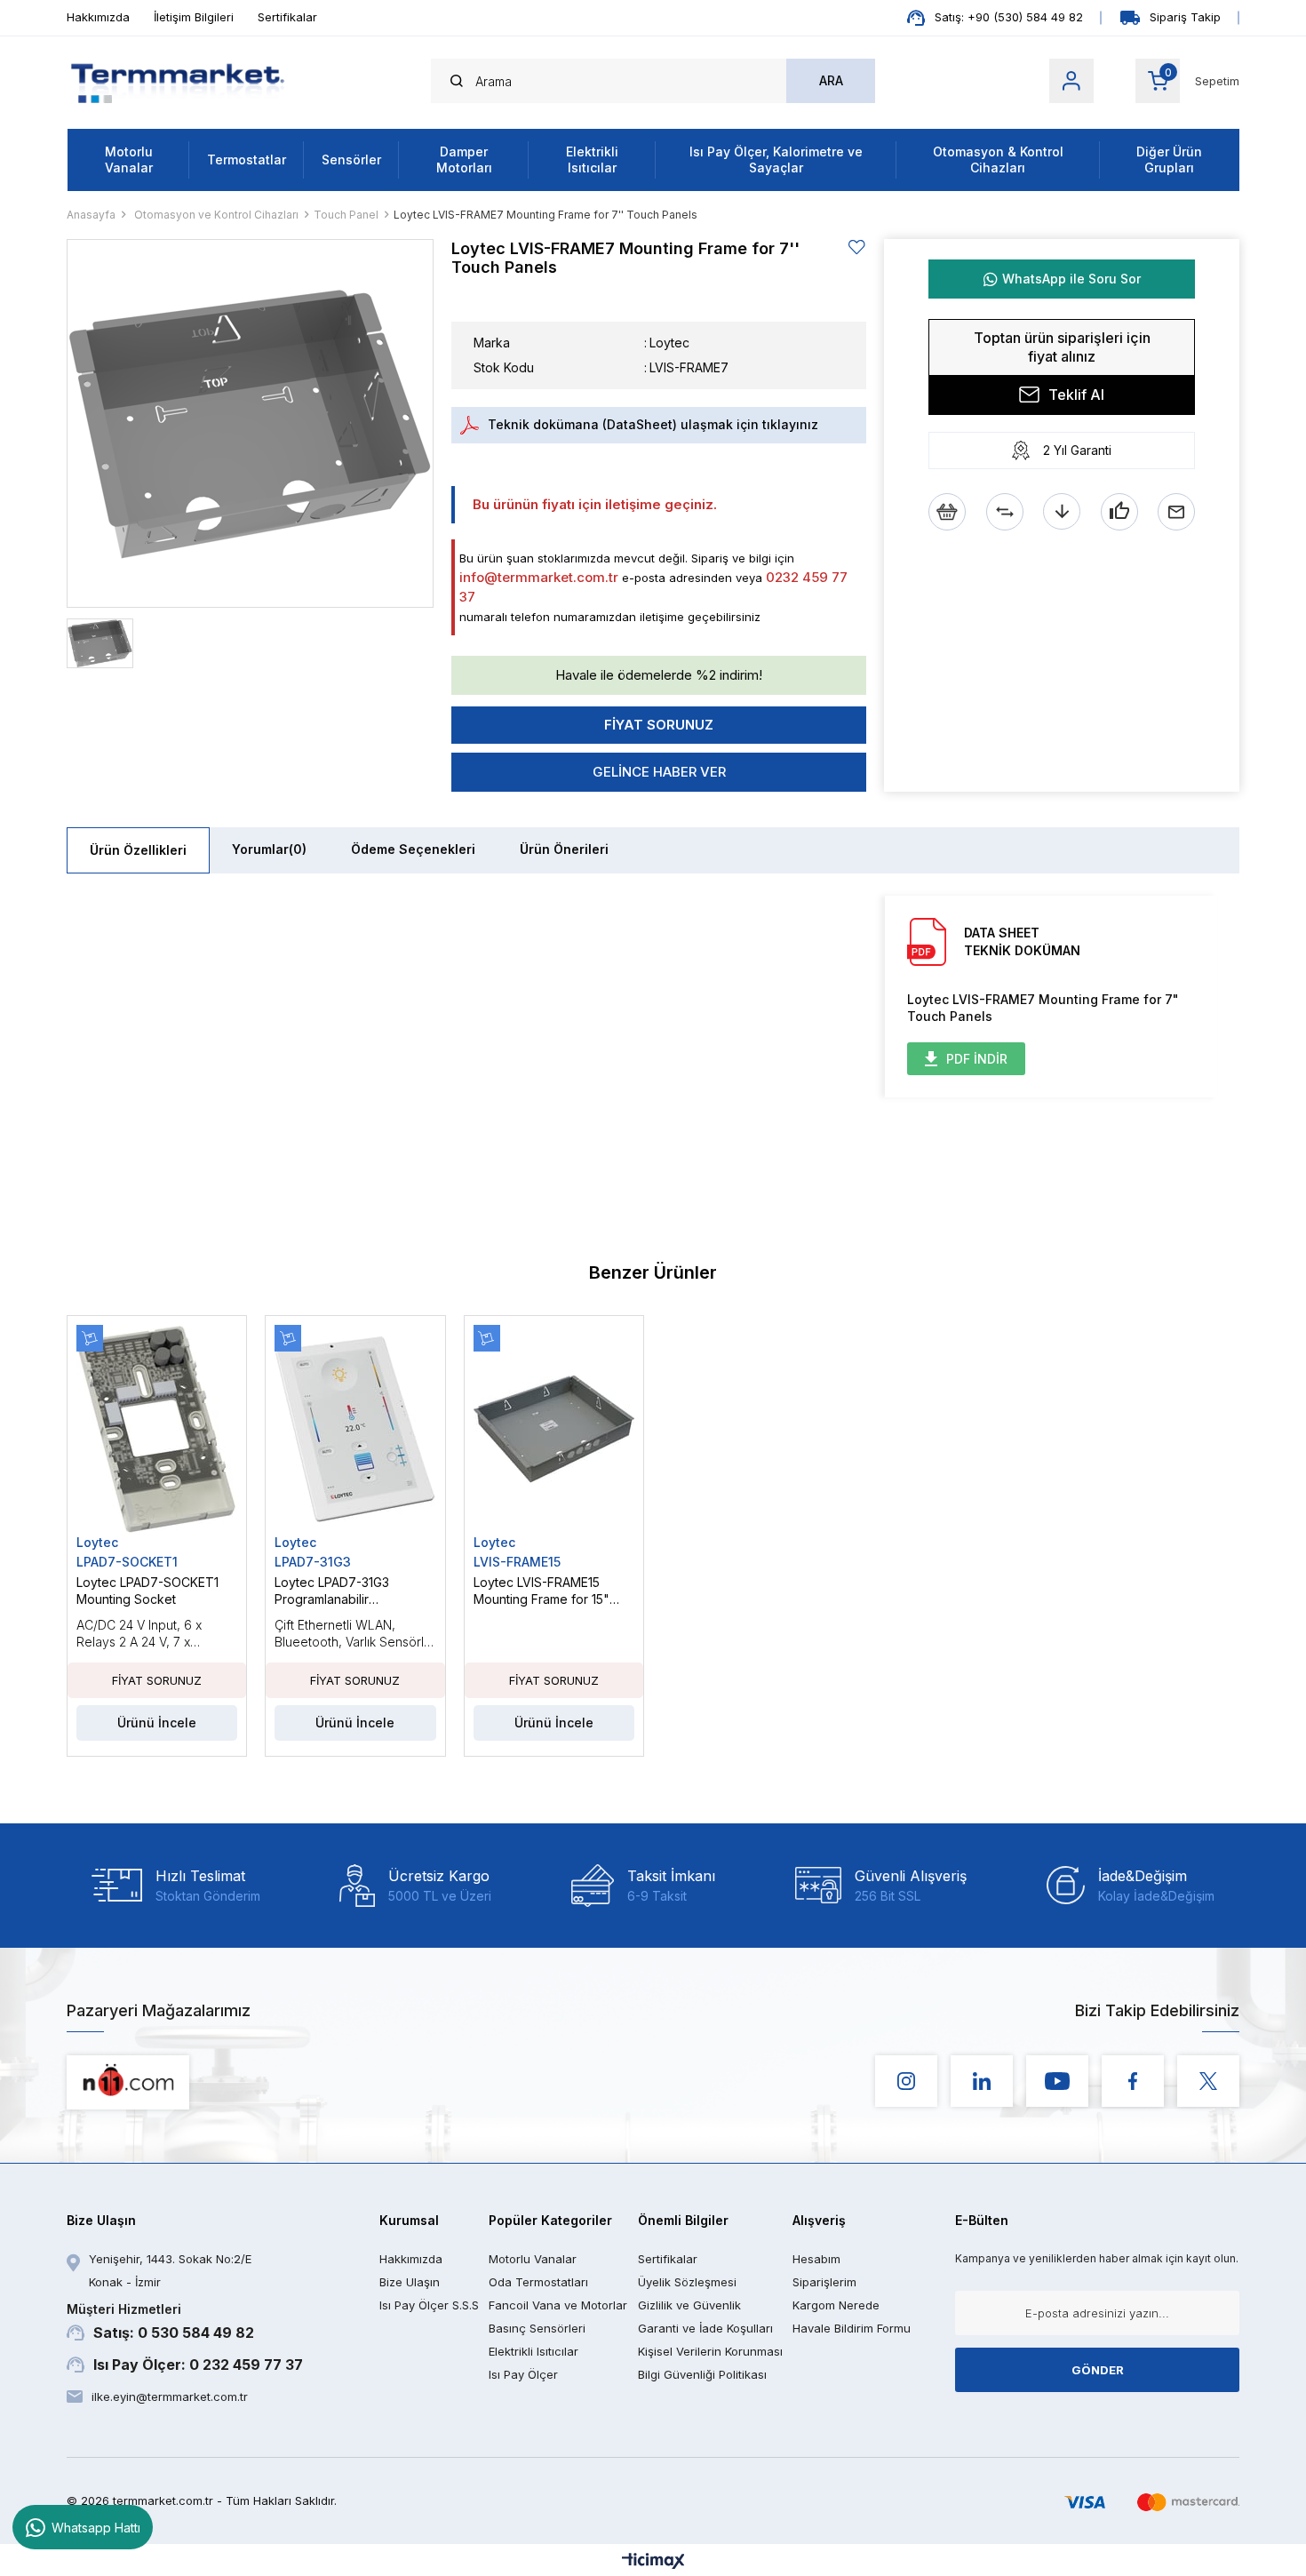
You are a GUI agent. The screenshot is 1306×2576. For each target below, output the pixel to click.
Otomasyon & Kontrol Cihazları (998, 160)
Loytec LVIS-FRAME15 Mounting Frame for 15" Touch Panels (542, 1591)
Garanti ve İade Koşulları (705, 2328)
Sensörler (351, 160)
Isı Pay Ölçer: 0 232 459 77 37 (198, 2365)
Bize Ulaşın (410, 2282)
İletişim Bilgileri (194, 17)
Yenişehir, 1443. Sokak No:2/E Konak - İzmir (170, 2270)
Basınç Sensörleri (537, 2328)
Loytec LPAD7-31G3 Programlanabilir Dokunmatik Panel (332, 1591)
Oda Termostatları (538, 2282)
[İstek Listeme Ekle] (947, 512)
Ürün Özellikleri (138, 850)
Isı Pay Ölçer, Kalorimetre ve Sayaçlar (776, 160)
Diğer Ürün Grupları (1169, 160)
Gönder (1098, 2370)
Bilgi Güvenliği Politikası (702, 2374)
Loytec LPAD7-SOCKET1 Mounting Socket (147, 1591)
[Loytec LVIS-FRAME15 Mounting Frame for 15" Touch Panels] (554, 1430)
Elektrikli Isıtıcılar (592, 160)
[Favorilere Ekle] (857, 247)
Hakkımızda (98, 17)
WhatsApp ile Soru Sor (1071, 279)
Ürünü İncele (157, 1723)
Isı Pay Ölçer (523, 2374)
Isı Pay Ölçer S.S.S (429, 2305)
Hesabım (816, 2259)
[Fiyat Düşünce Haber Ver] (1062, 512)
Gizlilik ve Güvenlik (689, 2305)
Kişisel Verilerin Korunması (710, 2351)
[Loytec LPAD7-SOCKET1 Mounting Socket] (157, 1430)
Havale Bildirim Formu (852, 2328)
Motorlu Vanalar (129, 160)
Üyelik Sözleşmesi (687, 2282)
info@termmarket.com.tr (539, 577)
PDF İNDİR (977, 1059)
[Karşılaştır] (1005, 512)
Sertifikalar (287, 17)
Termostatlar (247, 160)
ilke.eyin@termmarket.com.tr (170, 2397)
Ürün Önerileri (564, 849)
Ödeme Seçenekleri (413, 849)
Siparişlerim (824, 2282)
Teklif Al (1076, 395)
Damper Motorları (464, 160)
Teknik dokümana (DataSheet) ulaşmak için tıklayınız (653, 424)
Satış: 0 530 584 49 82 (160, 2321)
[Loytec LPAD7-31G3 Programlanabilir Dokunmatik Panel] (355, 1430)
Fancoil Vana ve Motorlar (558, 2305)
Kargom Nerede (836, 2305)
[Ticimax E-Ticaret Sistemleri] (653, 2562)
